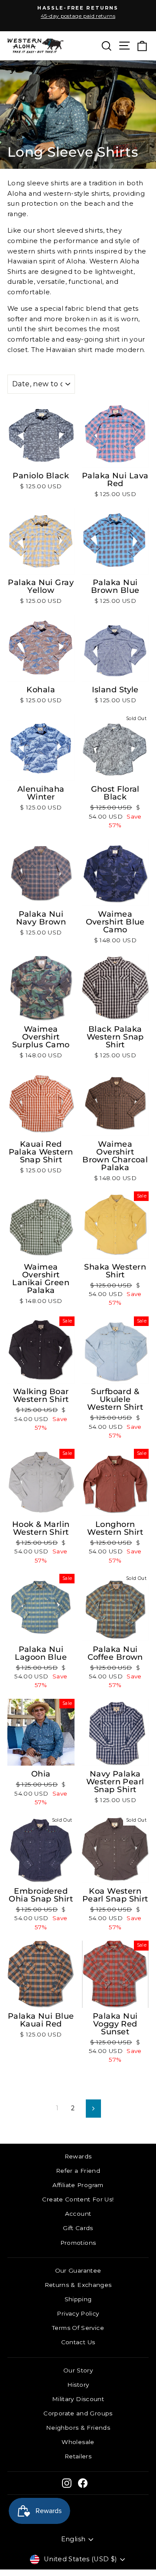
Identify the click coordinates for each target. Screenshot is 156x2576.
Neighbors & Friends (78, 2428)
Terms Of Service (78, 2328)
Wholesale (78, 2442)
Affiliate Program (78, 2185)
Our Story (78, 2370)
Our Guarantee (78, 2270)
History (78, 2385)
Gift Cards (78, 2228)
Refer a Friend (78, 2171)
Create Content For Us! (78, 2199)
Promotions (78, 2243)
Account (78, 2214)
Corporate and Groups (78, 2413)
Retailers (78, 2456)
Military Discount (78, 2399)
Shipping (78, 2299)
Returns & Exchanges (78, 2285)
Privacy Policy (78, 2313)
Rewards (78, 2156)
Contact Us (78, 2342)
